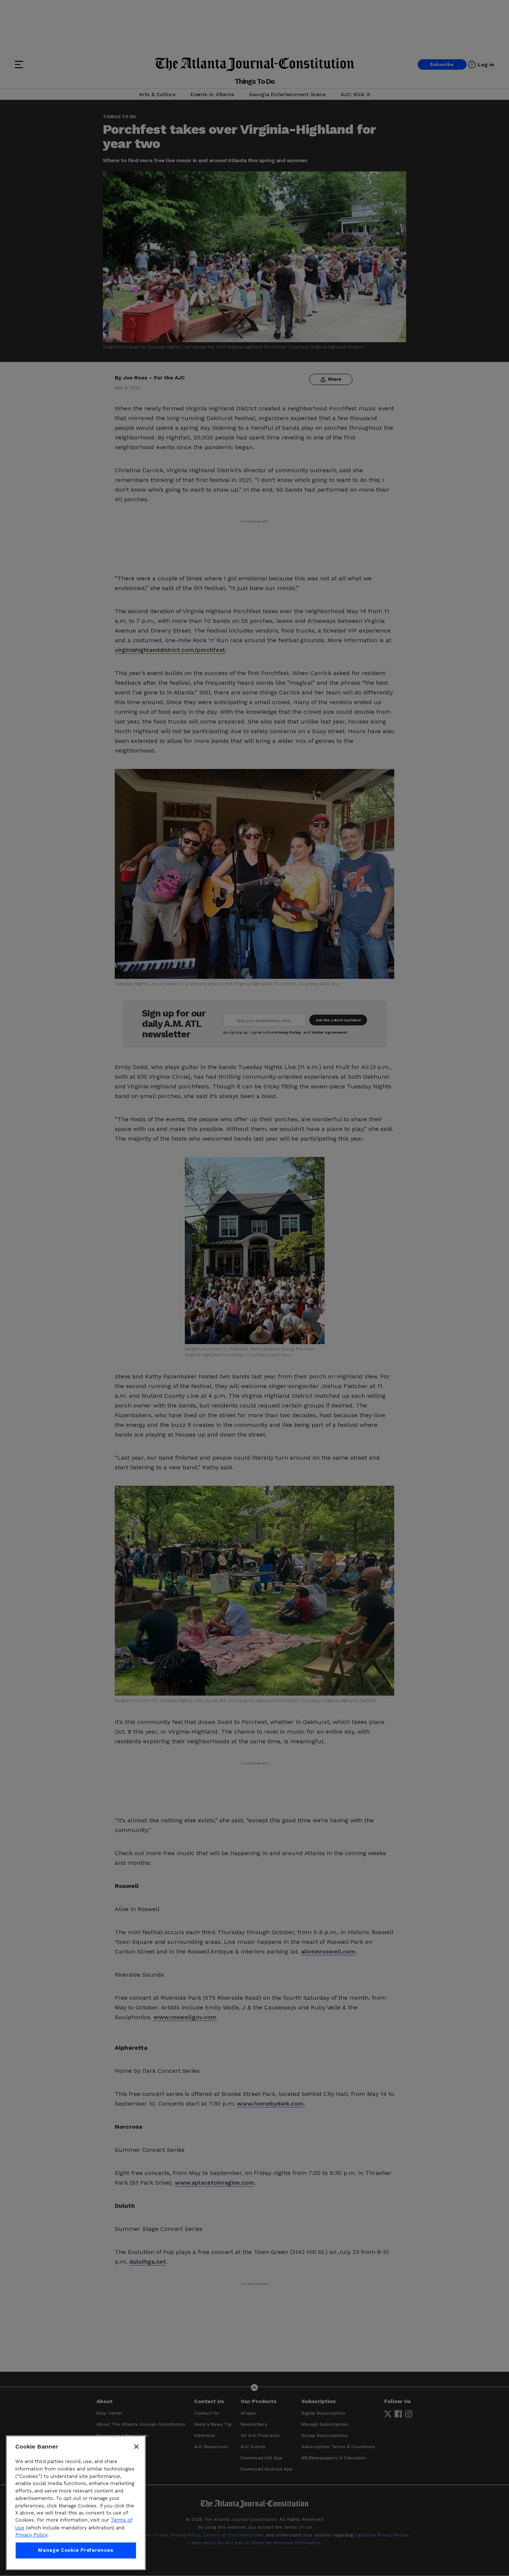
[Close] (136, 2447)
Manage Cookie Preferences (76, 2550)
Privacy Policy (31, 2535)
